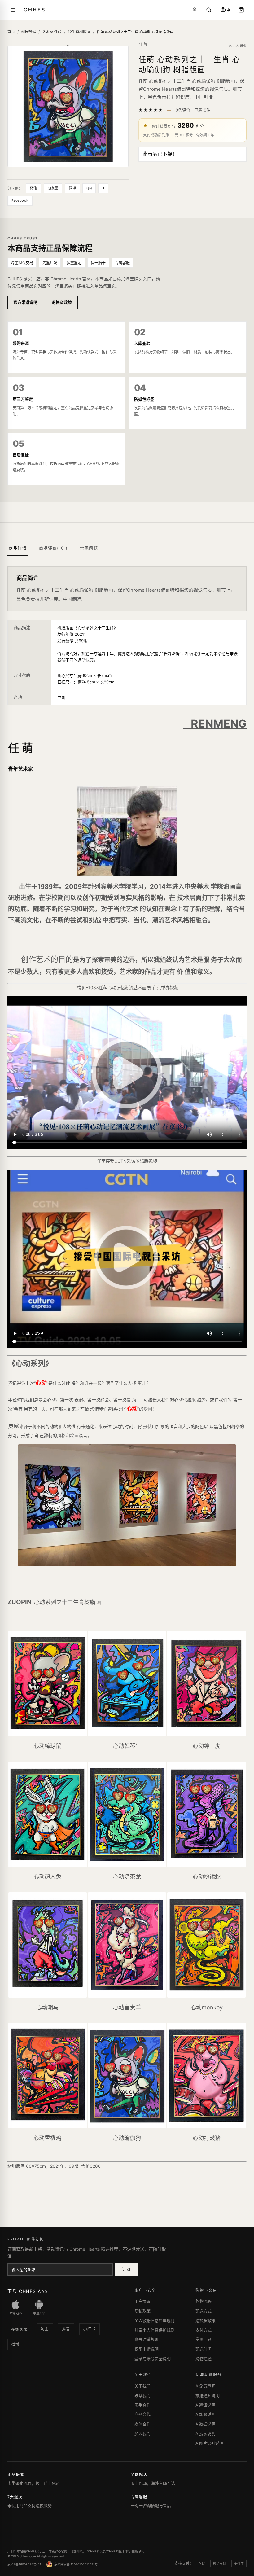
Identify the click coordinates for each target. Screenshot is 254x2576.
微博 (72, 188)
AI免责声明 (205, 2386)
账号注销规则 (147, 2339)
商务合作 (142, 2414)
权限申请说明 (147, 2349)
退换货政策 (62, 302)
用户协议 (142, 2301)
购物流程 (204, 2301)
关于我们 (142, 2386)
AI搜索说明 (205, 2433)
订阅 (126, 2269)
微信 (34, 188)
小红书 (90, 2329)
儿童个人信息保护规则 (155, 2330)
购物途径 (204, 2359)
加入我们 (142, 2433)
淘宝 (45, 2329)
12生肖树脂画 (79, 32)
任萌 (143, 44)
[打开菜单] (13, 10)
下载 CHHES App (28, 2291)
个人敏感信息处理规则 (155, 2320)
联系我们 (142, 2395)
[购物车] (241, 10)
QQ (89, 188)
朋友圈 (53, 188)
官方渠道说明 (25, 302)
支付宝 (239, 2564)
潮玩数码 (28, 32)
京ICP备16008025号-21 (24, 2564)
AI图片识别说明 (209, 2443)
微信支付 (220, 2564)
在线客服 (20, 2330)
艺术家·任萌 (52, 32)
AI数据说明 (205, 2424)
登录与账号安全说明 (153, 2359)
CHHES (34, 10)
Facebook (20, 200)
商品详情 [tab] (18, 548)
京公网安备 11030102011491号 (76, 2564)
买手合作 (142, 2405)
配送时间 (204, 2349)
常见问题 (204, 2339)
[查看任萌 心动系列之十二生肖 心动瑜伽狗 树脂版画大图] (68, 106)
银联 (202, 2564)
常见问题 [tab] (89, 548)
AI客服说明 (205, 2414)
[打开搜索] (209, 10)
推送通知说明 (208, 2395)
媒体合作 (142, 2424)
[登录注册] (195, 10)
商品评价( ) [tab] (53, 548)
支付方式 (204, 2330)
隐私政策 (142, 2311)
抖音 (66, 2329)
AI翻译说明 (205, 2405)
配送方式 (204, 2311)
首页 (11, 32)
